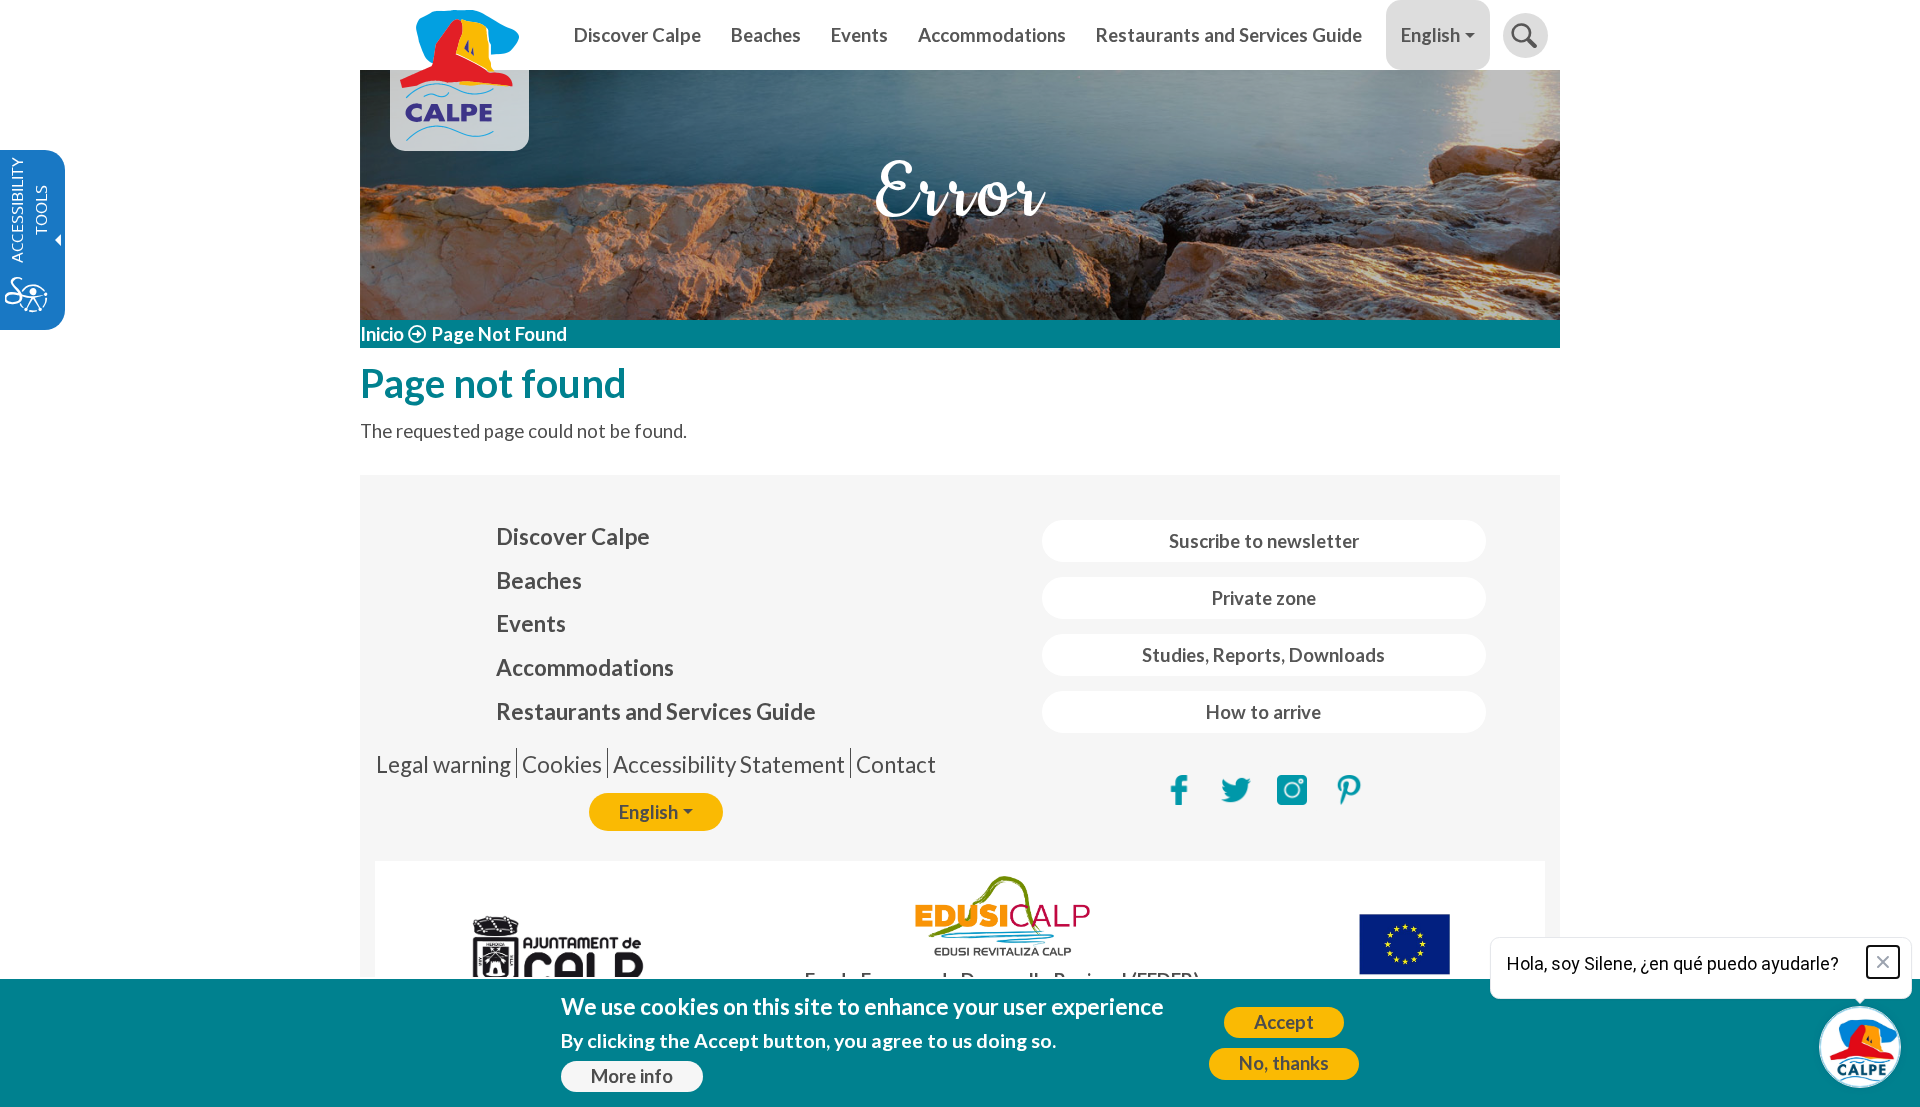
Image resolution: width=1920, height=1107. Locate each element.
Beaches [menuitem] (766, 35)
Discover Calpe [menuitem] (637, 35)
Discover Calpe (573, 536)
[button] (1525, 35)
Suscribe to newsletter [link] (1264, 541)
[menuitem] (656, 537)
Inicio (382, 334)
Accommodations (585, 667)
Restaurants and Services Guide (656, 711)
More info (632, 1076)
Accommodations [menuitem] (992, 35)
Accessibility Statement (729, 764)
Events (531, 623)
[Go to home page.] (459, 35)
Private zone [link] (1264, 598)
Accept (1284, 1022)
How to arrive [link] (1263, 712)
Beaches (539, 580)
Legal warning (443, 764)
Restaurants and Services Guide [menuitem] (1229, 35)
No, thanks (1284, 1063)
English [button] (1430, 35)
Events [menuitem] (859, 35)
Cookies (562, 764)
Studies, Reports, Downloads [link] (1263, 655)
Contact (896, 764)
